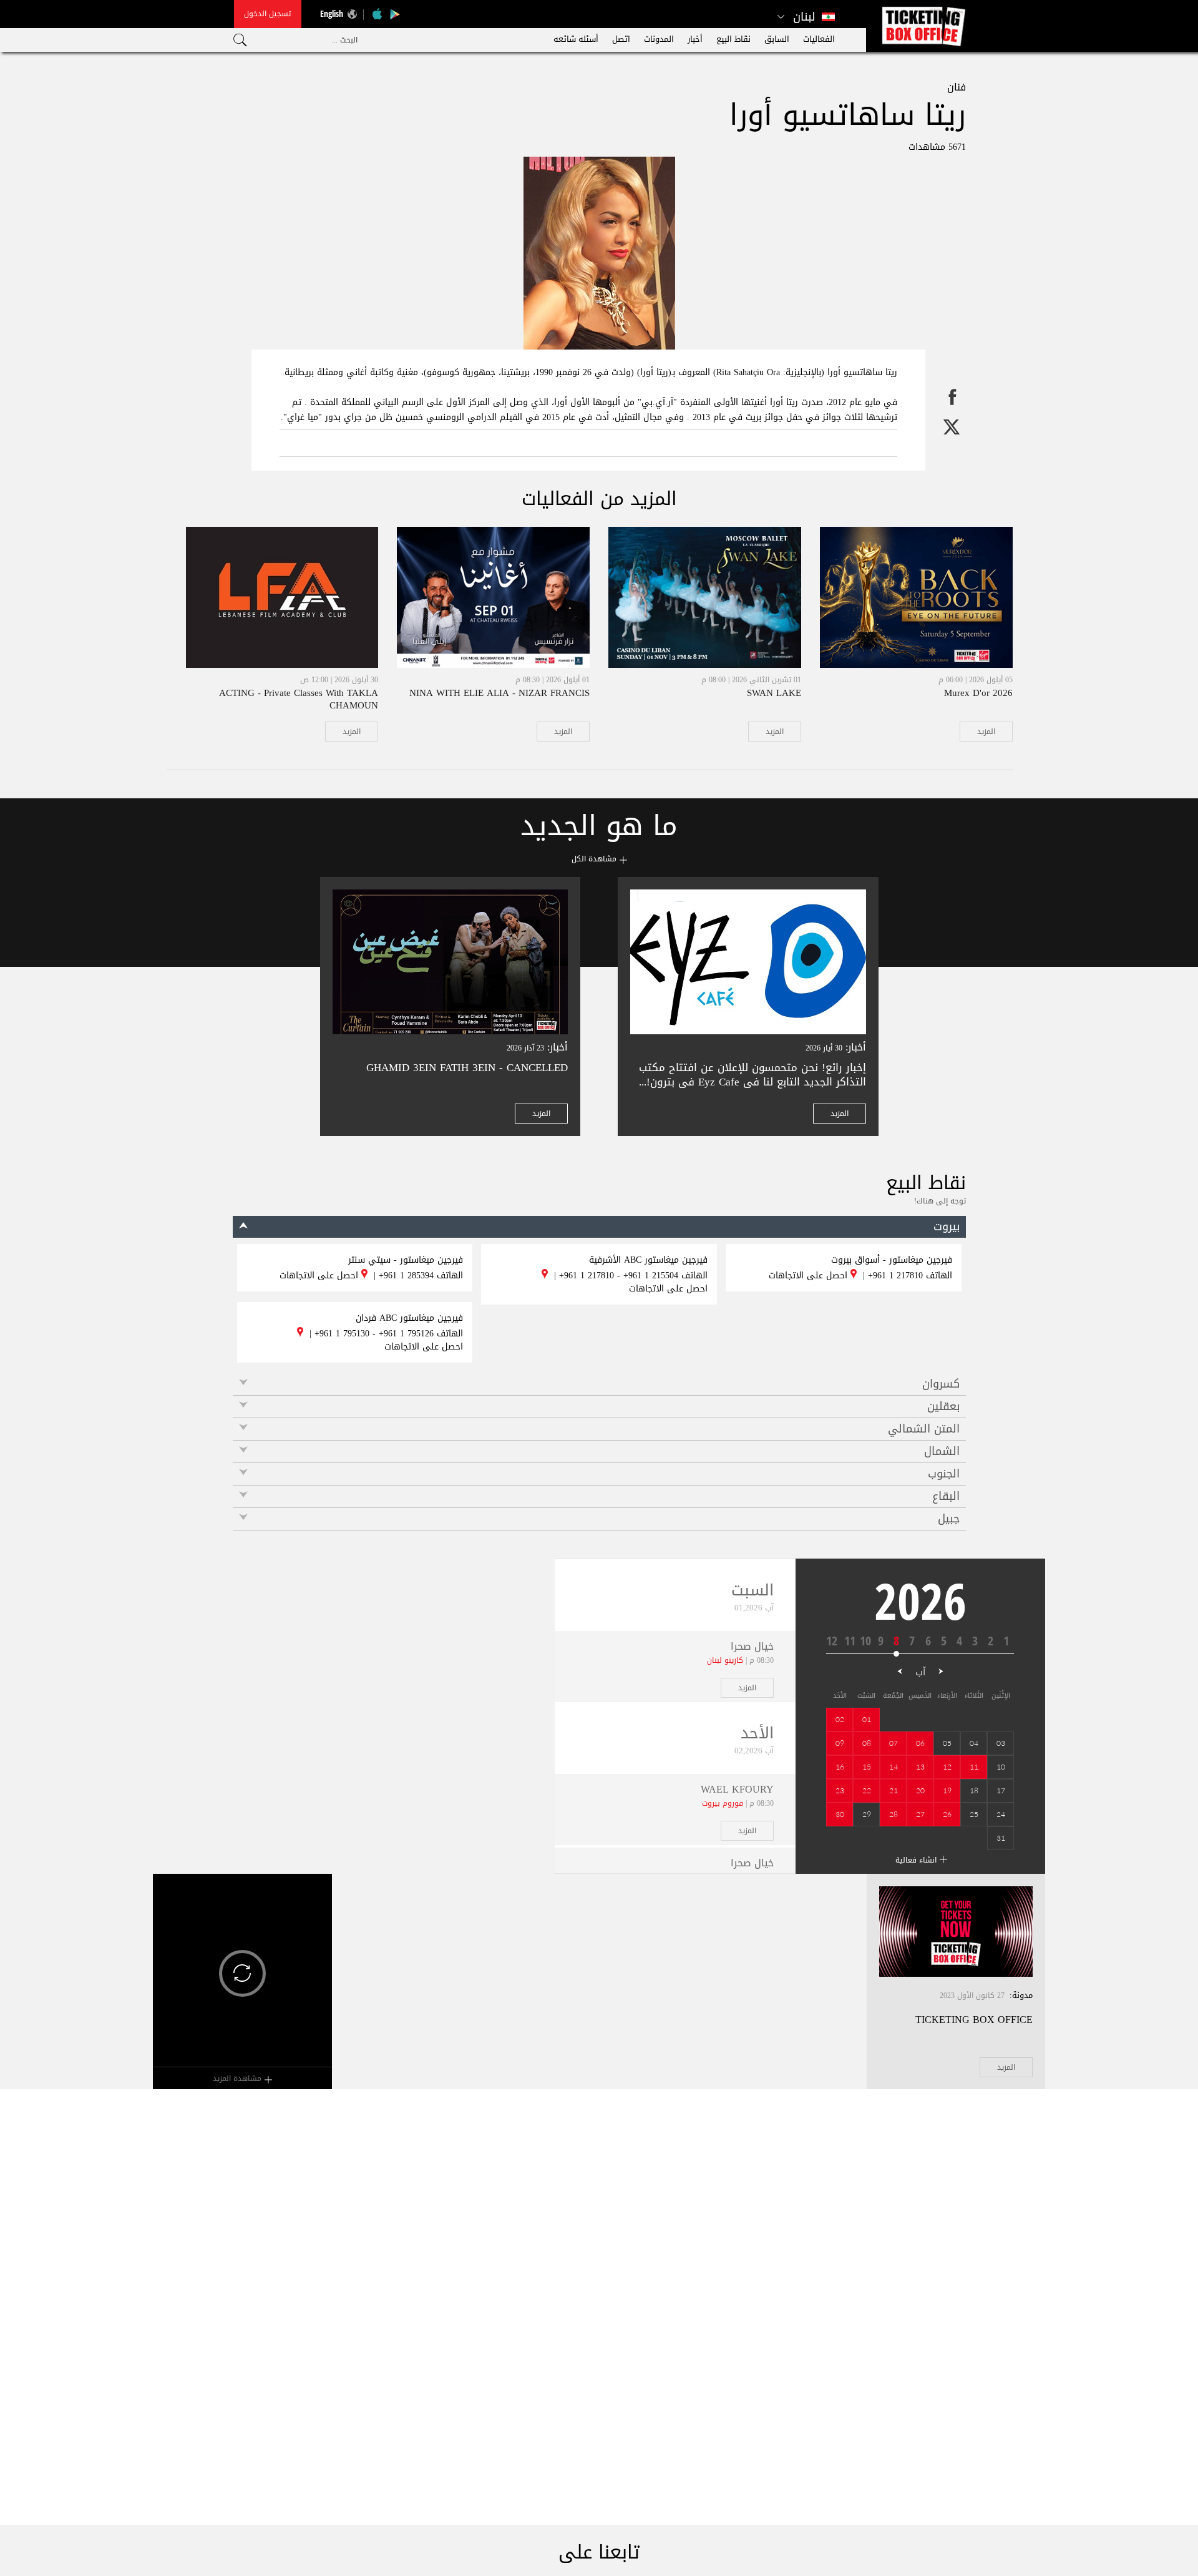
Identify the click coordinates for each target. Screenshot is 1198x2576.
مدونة (1022, 1995)
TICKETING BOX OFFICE (974, 2020)
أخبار (695, 39)
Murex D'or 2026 (978, 693)
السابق (777, 39)
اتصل (621, 39)
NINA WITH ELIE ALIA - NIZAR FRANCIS (499, 693)
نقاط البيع (733, 39)
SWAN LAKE (774, 693)
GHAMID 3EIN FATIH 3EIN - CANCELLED (467, 1067)
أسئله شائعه (576, 39)
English (332, 13)
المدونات (659, 39)
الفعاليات (819, 39)
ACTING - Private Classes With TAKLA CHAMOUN (299, 699)
